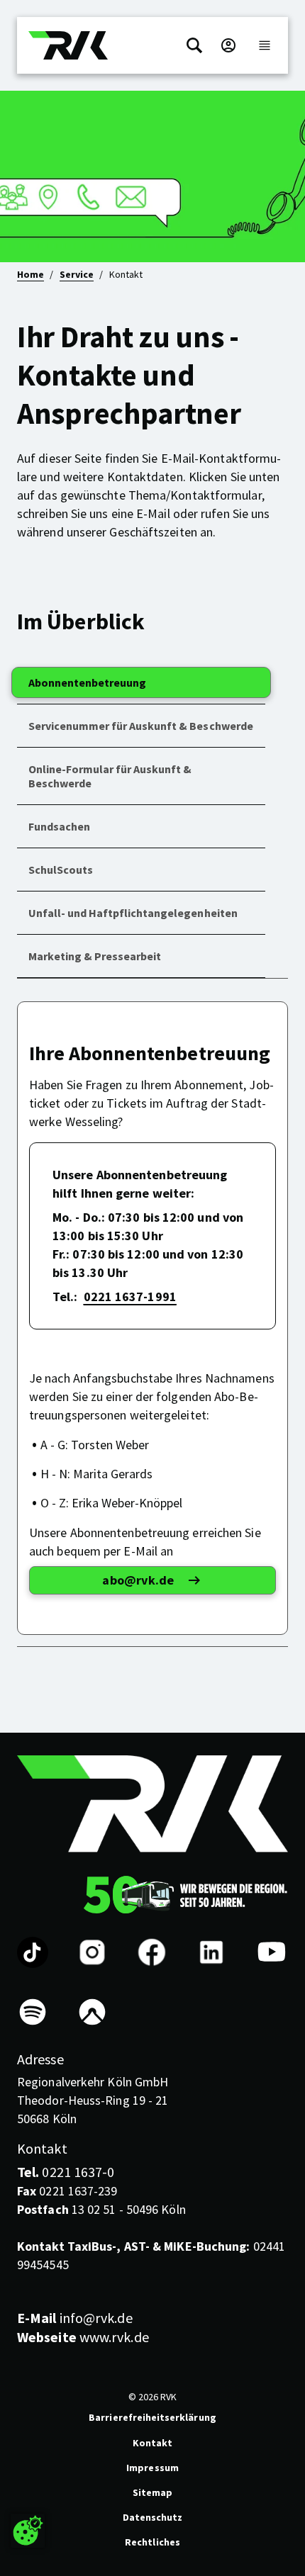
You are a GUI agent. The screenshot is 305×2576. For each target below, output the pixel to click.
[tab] (141, 683)
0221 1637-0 (66, 2172)
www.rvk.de (83, 2337)
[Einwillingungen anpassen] (28, 2531)
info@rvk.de (75, 2318)
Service (77, 274)
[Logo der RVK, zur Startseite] (68, 45)
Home (30, 274)
